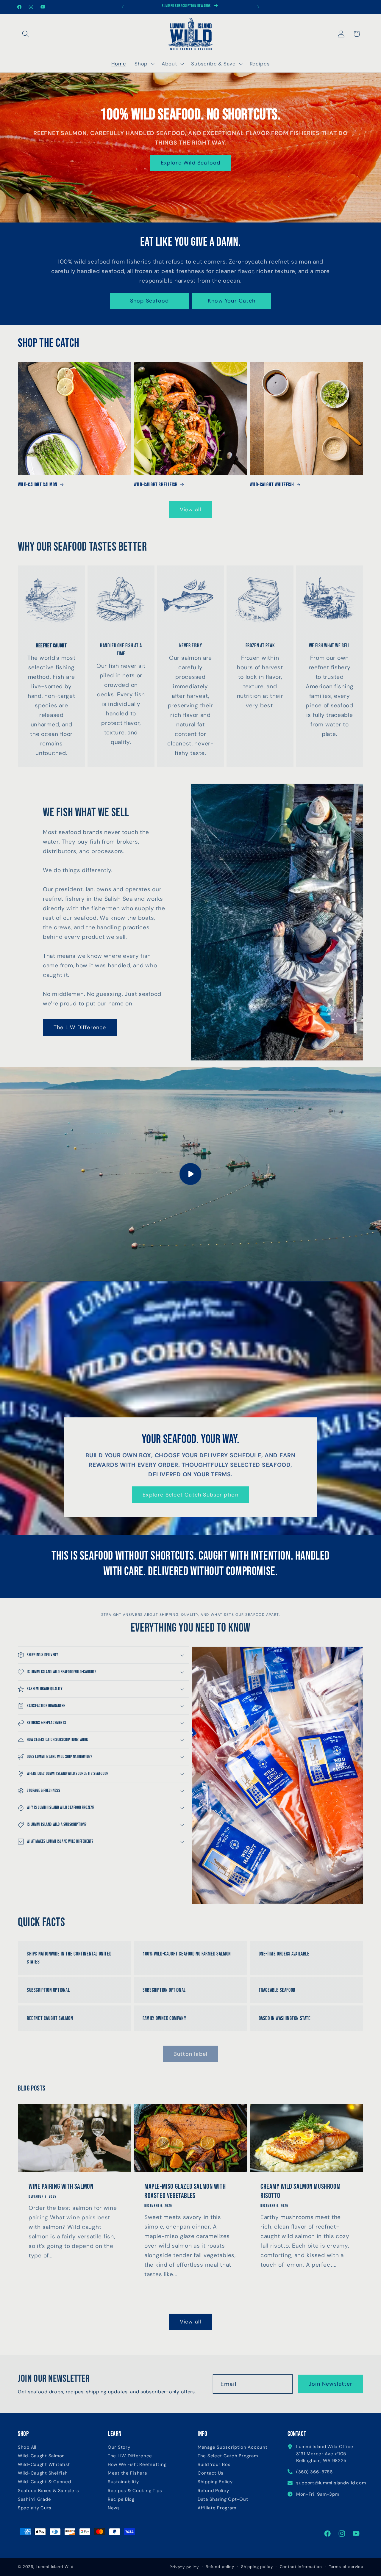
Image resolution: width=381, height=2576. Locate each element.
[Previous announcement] (123, 7)
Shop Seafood (149, 301)
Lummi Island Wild (55, 2567)
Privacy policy (184, 2567)
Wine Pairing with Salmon (61, 2186)
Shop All (27, 2447)
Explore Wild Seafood (191, 163)
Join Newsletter (331, 2384)
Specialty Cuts (35, 2508)
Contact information (301, 2567)
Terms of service (346, 2567)
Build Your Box (214, 2465)
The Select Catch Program (228, 2456)
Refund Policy (213, 2491)
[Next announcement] (258, 7)
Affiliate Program (217, 2508)
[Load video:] (190, 1174)
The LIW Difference (80, 1027)
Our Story (119, 2447)
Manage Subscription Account (232, 2447)
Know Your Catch (232, 301)
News (114, 2508)
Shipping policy (257, 2567)
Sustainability (123, 2482)
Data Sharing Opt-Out (223, 2499)
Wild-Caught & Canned (44, 2482)
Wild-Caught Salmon (38, 485)
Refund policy (220, 2567)
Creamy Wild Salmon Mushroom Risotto (300, 2191)
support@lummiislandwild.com (331, 2483)
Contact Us (211, 2473)
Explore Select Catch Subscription (190, 1495)
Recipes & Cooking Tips (135, 2491)
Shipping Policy (215, 2482)
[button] (26, 34)
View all (191, 510)
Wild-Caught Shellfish (156, 485)
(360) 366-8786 (314, 2472)
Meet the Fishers (128, 2473)
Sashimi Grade (34, 2499)
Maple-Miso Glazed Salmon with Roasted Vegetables (185, 2191)
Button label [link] (190, 2054)
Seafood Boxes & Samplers (48, 2491)
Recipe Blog (121, 2499)
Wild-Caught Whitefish (272, 485)
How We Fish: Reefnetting (137, 2465)
